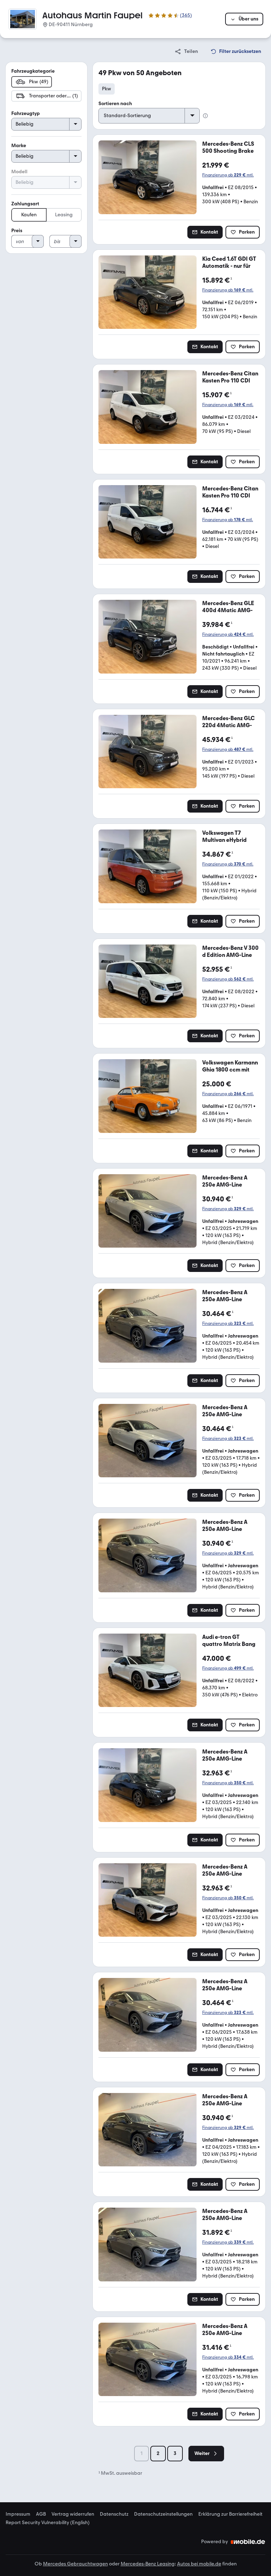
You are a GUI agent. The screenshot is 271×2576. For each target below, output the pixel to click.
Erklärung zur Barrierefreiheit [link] (230, 2514)
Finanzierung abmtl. (228, 175)
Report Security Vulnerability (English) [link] (48, 2523)
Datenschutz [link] (114, 2514)
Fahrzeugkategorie (33, 71)
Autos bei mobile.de (199, 2564)
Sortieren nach (115, 104)
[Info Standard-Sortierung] (205, 116)
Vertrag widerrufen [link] (73, 2514)
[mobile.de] (248, 2542)
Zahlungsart (25, 204)
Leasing (64, 215)
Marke (19, 146)
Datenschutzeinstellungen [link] (163, 2514)
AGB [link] (41, 2514)
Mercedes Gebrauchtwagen (76, 2564)
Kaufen (29, 215)
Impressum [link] (18, 2514)
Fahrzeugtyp (26, 113)
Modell (19, 172)
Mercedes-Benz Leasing (148, 2564)
